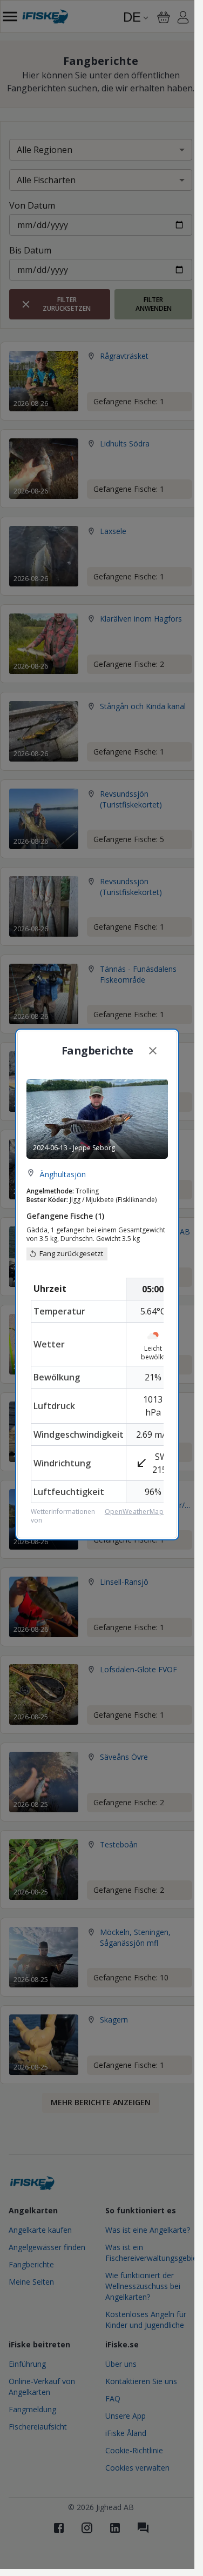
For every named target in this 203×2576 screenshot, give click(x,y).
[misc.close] (153, 1051)
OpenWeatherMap (134, 1512)
